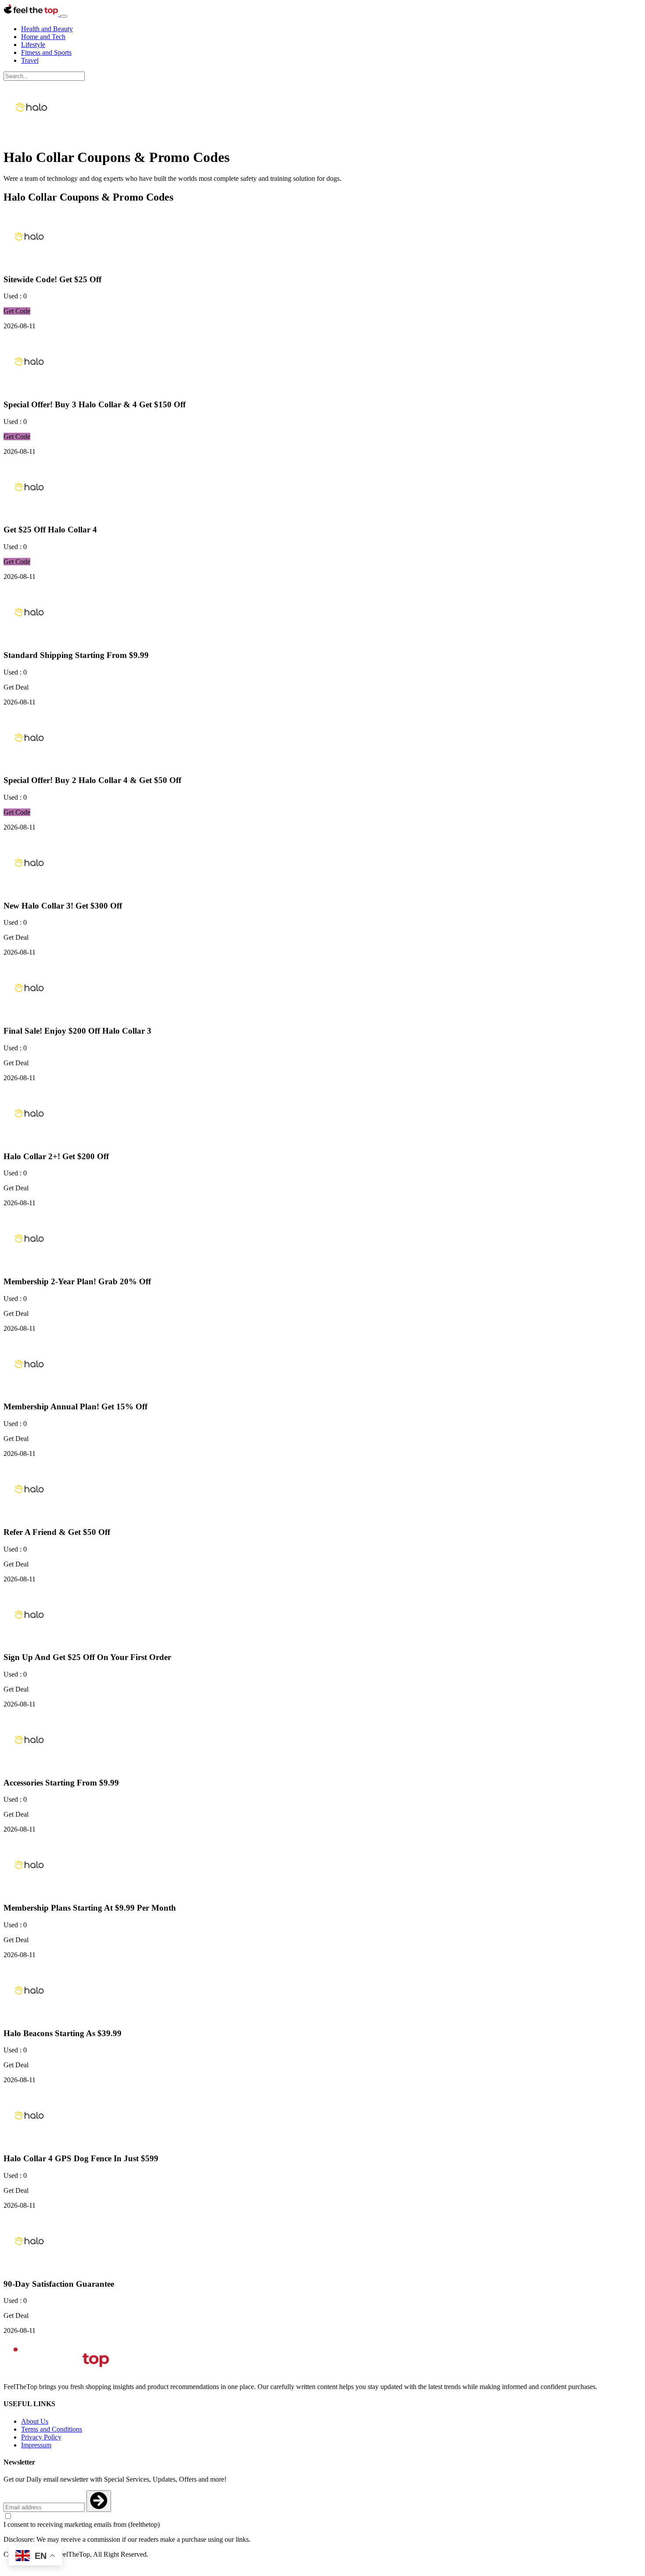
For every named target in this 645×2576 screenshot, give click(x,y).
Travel (30, 60)
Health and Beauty (47, 29)
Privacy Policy (41, 2437)
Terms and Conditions (52, 2429)
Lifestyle (33, 45)
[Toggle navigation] (64, 16)
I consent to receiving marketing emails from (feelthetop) (82, 2524)
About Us (35, 2421)
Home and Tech (43, 37)
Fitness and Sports (46, 52)
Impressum (36, 2445)
